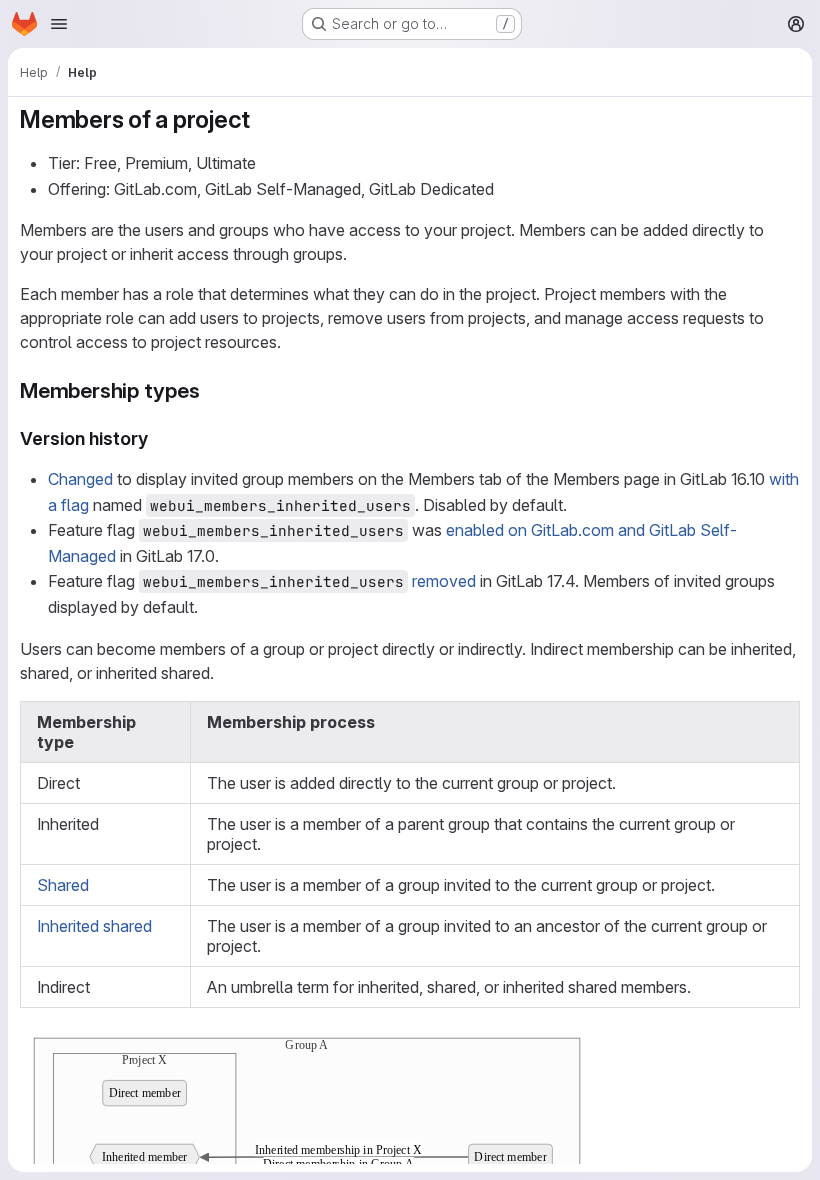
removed (444, 581)
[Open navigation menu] (59, 24)
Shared (63, 885)
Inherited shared (94, 926)
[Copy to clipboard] (776, 1048)
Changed (80, 479)
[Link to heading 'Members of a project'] (263, 119)
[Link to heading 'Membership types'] (211, 390)
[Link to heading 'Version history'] (158, 438)
